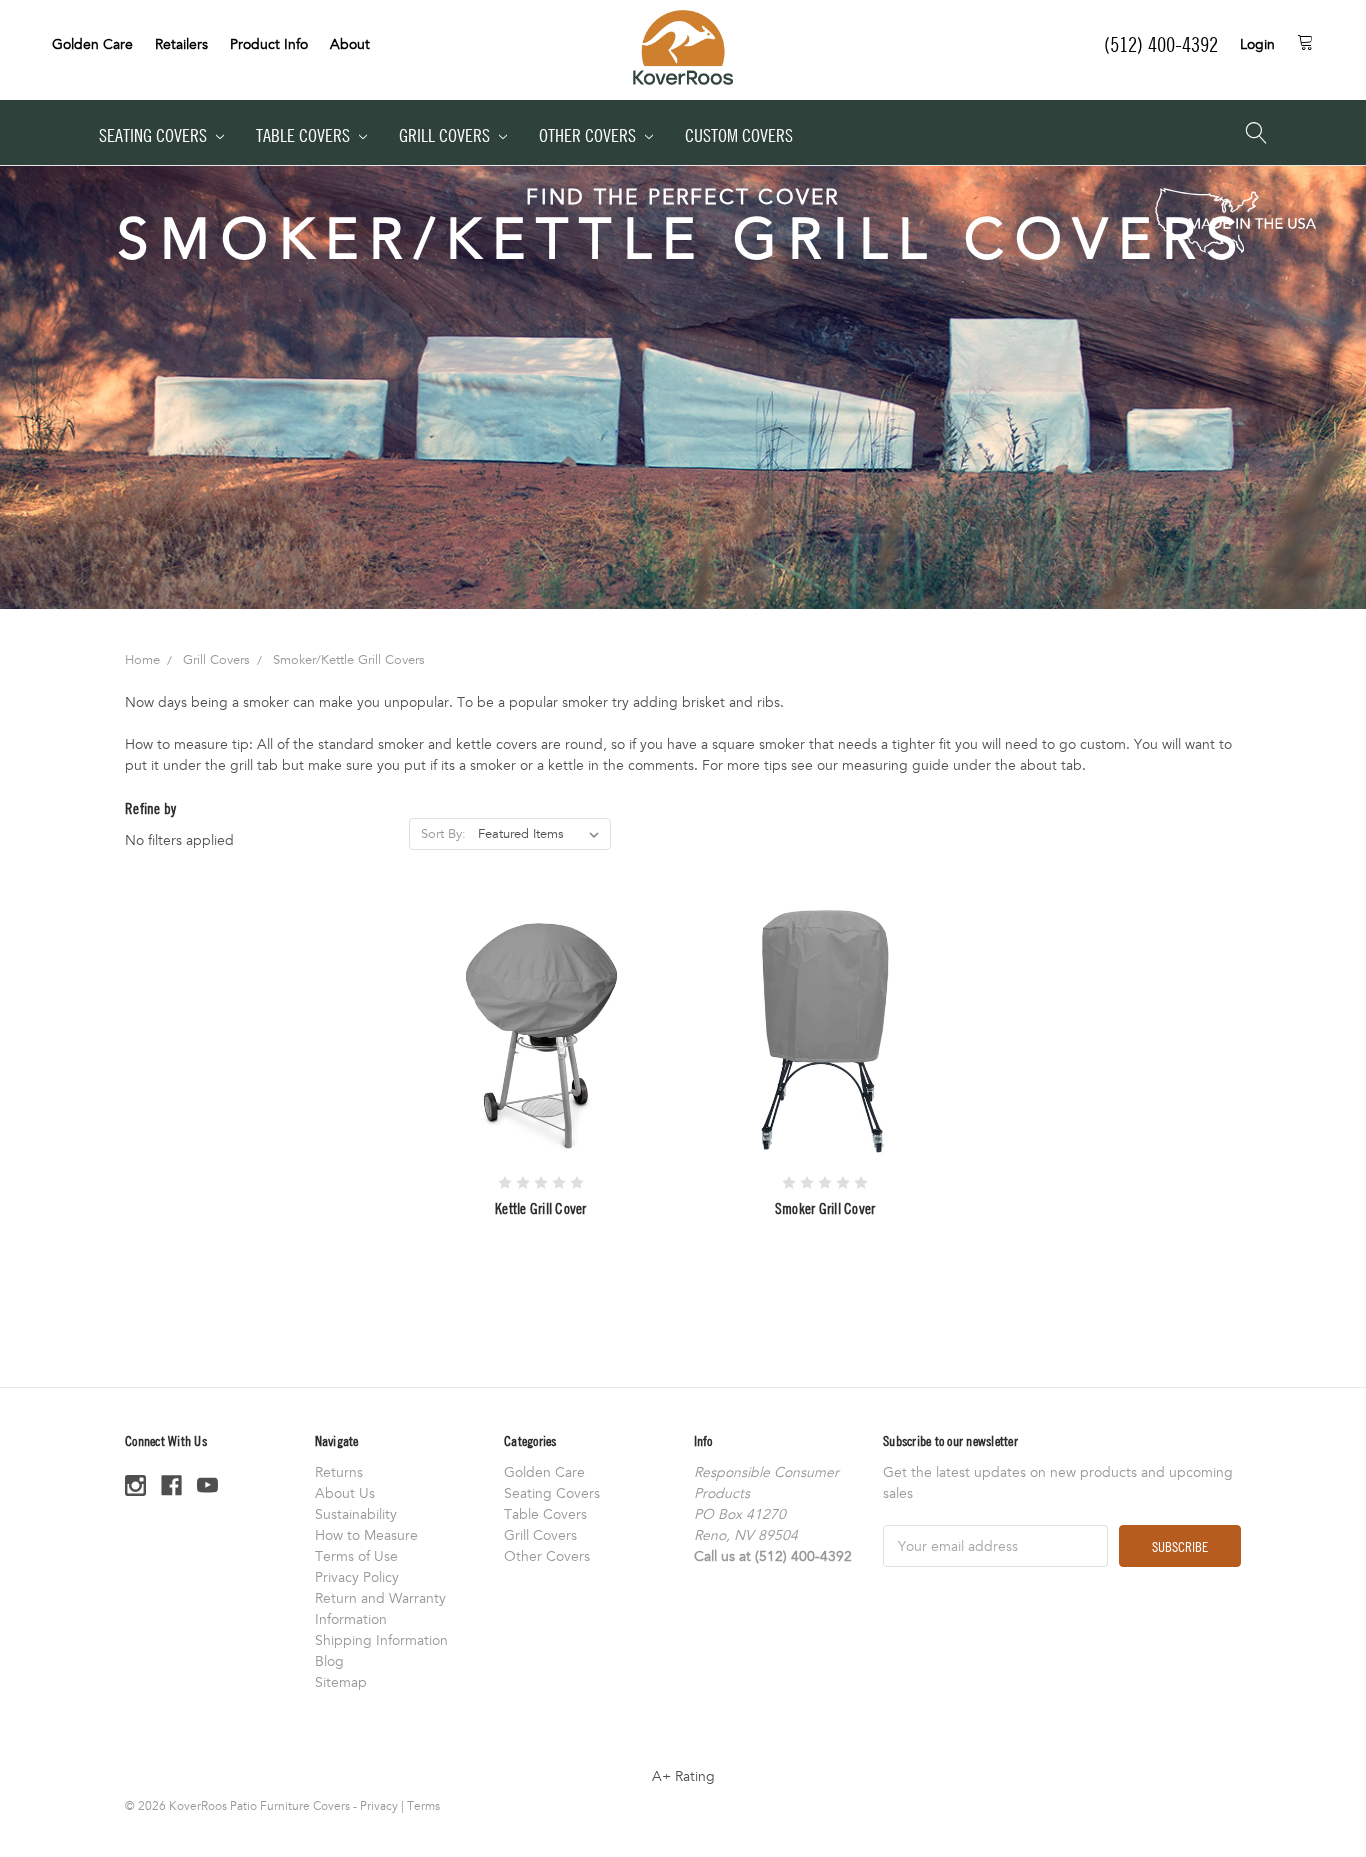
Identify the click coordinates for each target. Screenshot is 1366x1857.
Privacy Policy (357, 1577)
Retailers (181, 44)
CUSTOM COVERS (739, 135)
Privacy (379, 1806)
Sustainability (356, 1514)
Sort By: (443, 834)
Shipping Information (381, 1640)
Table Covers (305, 135)
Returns (339, 1472)
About (350, 44)
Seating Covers (155, 135)
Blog (329, 1661)
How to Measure (366, 1535)
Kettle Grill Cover (541, 1208)
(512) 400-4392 (1161, 44)
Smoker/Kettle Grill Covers (349, 660)
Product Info (269, 44)
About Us (345, 1493)
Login (1257, 44)
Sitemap (341, 1682)
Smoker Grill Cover (825, 1208)
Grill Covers (446, 135)
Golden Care (92, 44)
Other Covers (589, 135)
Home (142, 660)
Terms (423, 1806)
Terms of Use (356, 1556)
